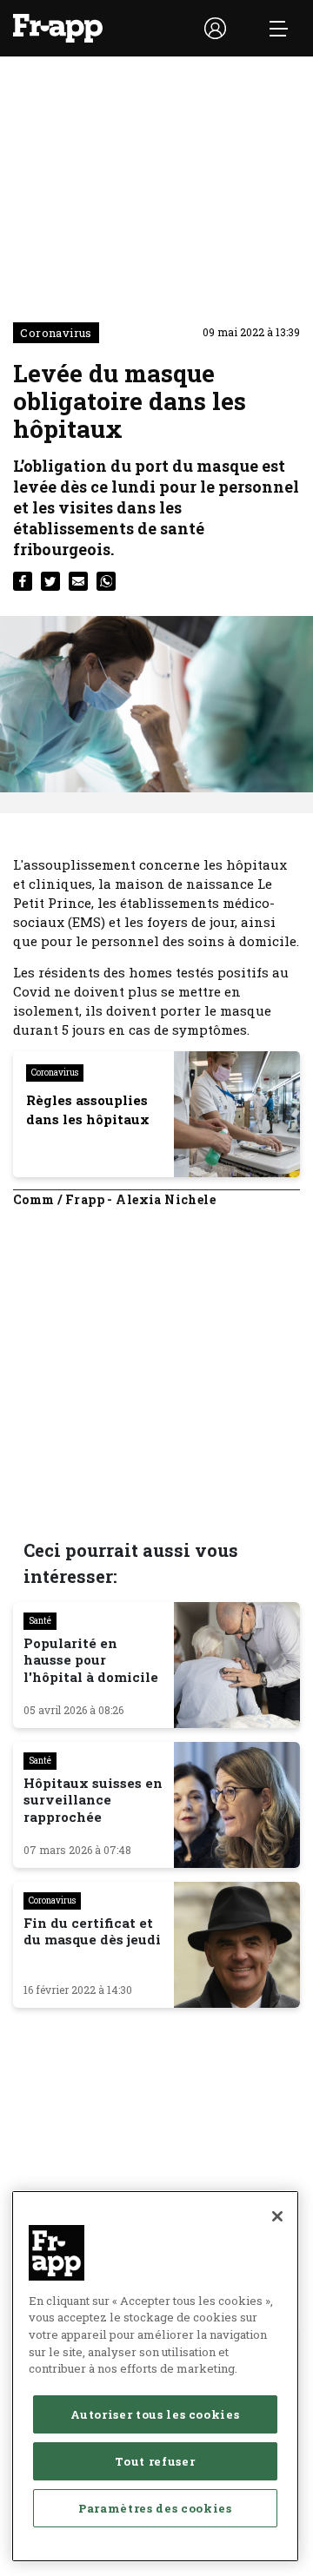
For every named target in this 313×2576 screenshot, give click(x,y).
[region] (155, 2376)
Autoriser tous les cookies (155, 2414)
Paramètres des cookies (155, 2508)
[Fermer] (277, 2216)
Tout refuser (155, 2461)
